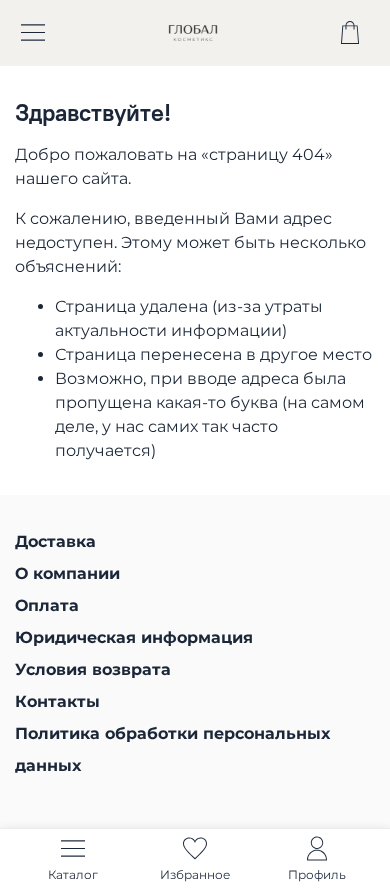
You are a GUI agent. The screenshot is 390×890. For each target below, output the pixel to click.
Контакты (57, 701)
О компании (67, 573)
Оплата (47, 605)
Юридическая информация (134, 637)
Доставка (55, 541)
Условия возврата (93, 669)
